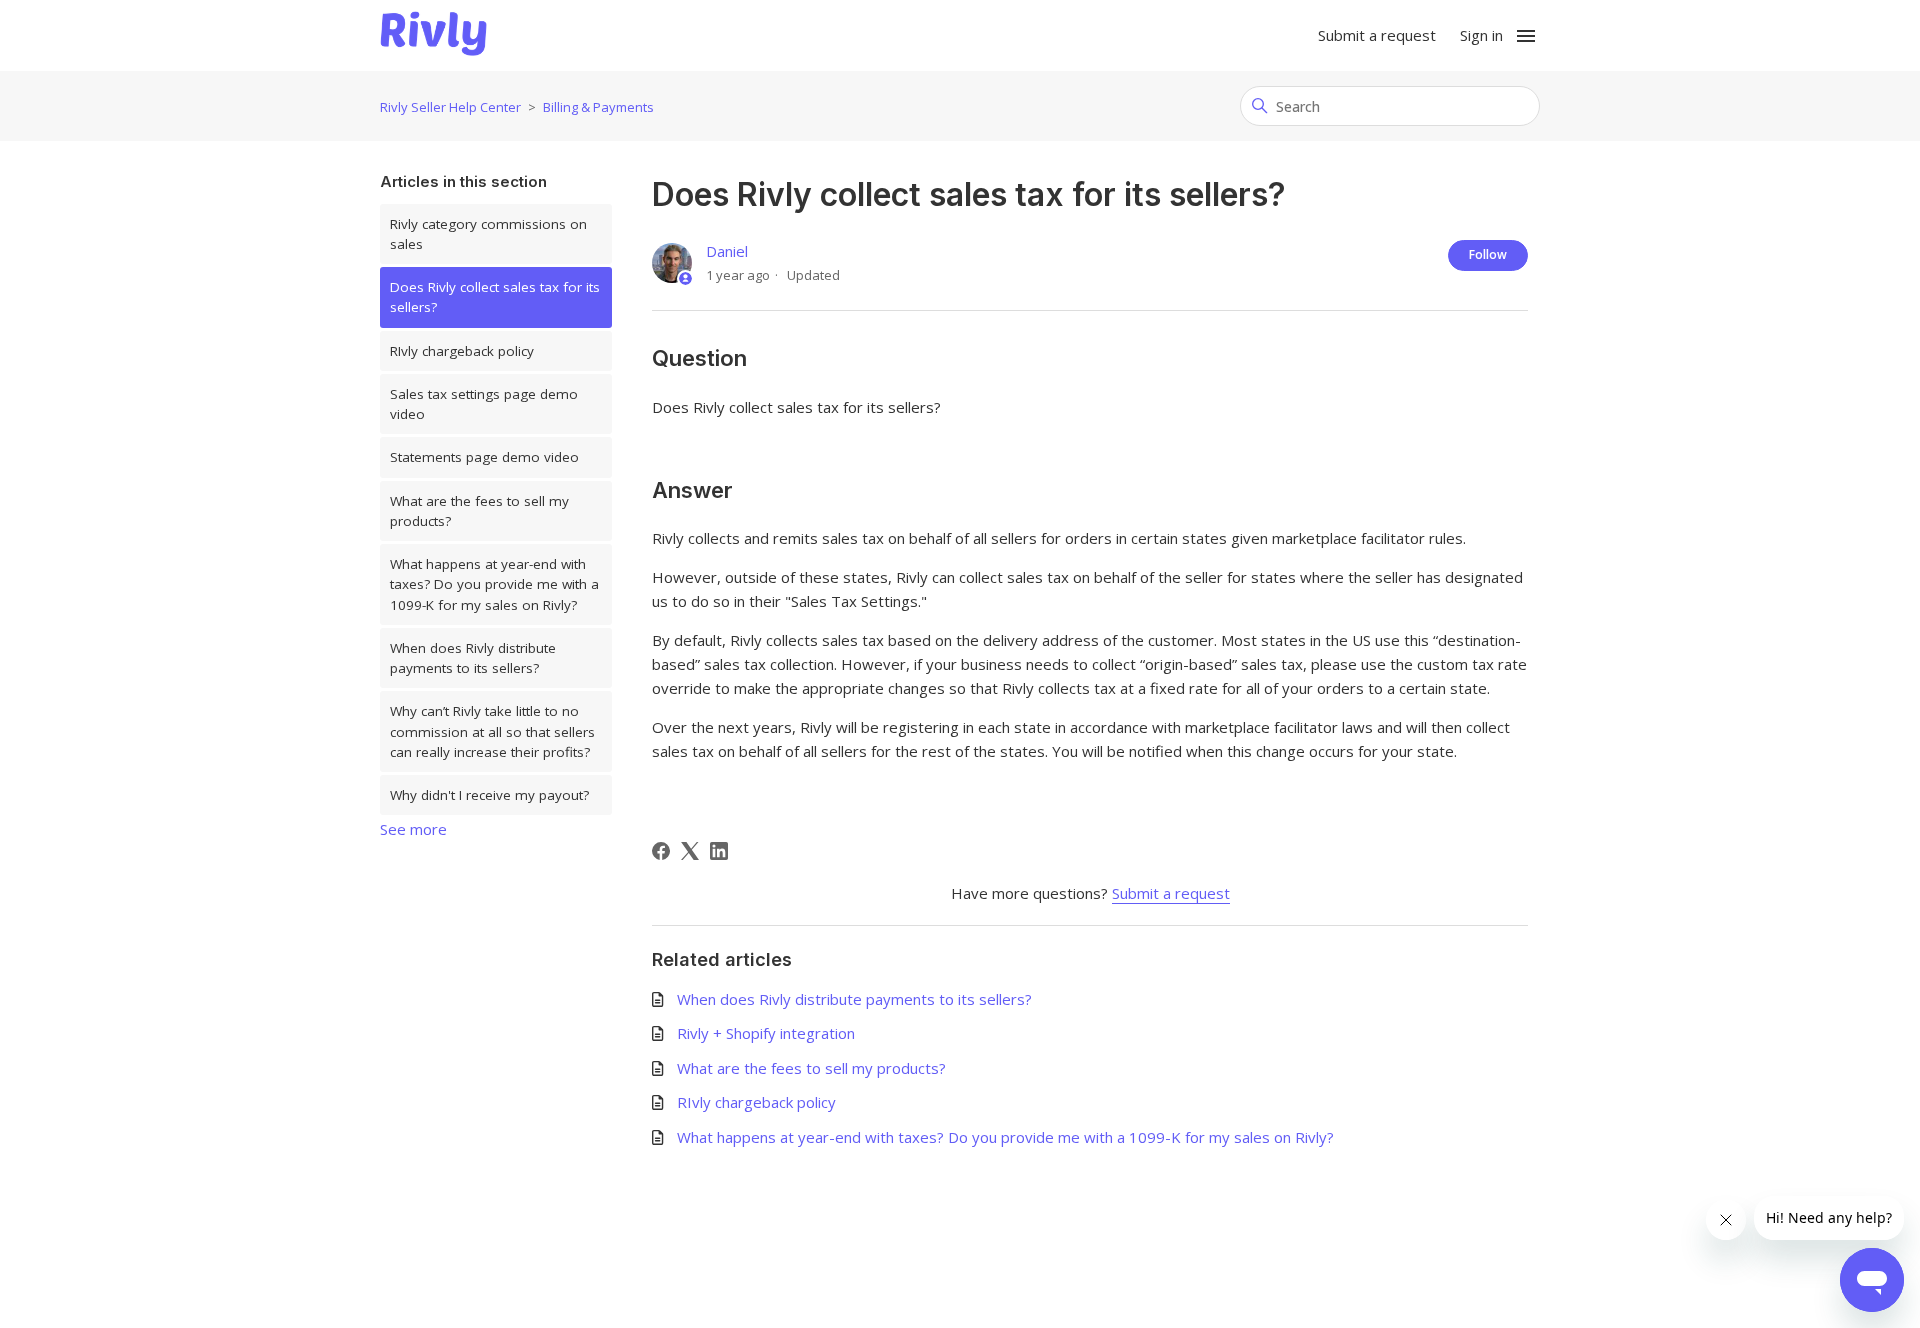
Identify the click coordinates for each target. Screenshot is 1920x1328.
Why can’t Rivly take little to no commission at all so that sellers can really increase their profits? (492, 731)
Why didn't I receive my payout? (489, 795)
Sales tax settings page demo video (484, 404)
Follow (1488, 254)
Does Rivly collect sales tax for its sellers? (495, 297)
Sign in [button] (1481, 35)
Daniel (727, 251)
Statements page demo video (484, 457)
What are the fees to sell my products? (479, 511)
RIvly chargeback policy (462, 351)
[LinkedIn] (719, 851)
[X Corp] (690, 851)
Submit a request (1377, 35)
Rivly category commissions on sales (488, 234)
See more (413, 829)
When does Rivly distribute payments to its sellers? (473, 658)
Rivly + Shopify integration (766, 1033)
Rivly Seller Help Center (450, 107)
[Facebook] (661, 851)
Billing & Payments (598, 107)
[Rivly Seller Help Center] (433, 36)
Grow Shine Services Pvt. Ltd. (917, 1271)
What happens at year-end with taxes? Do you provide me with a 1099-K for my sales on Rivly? (494, 584)
